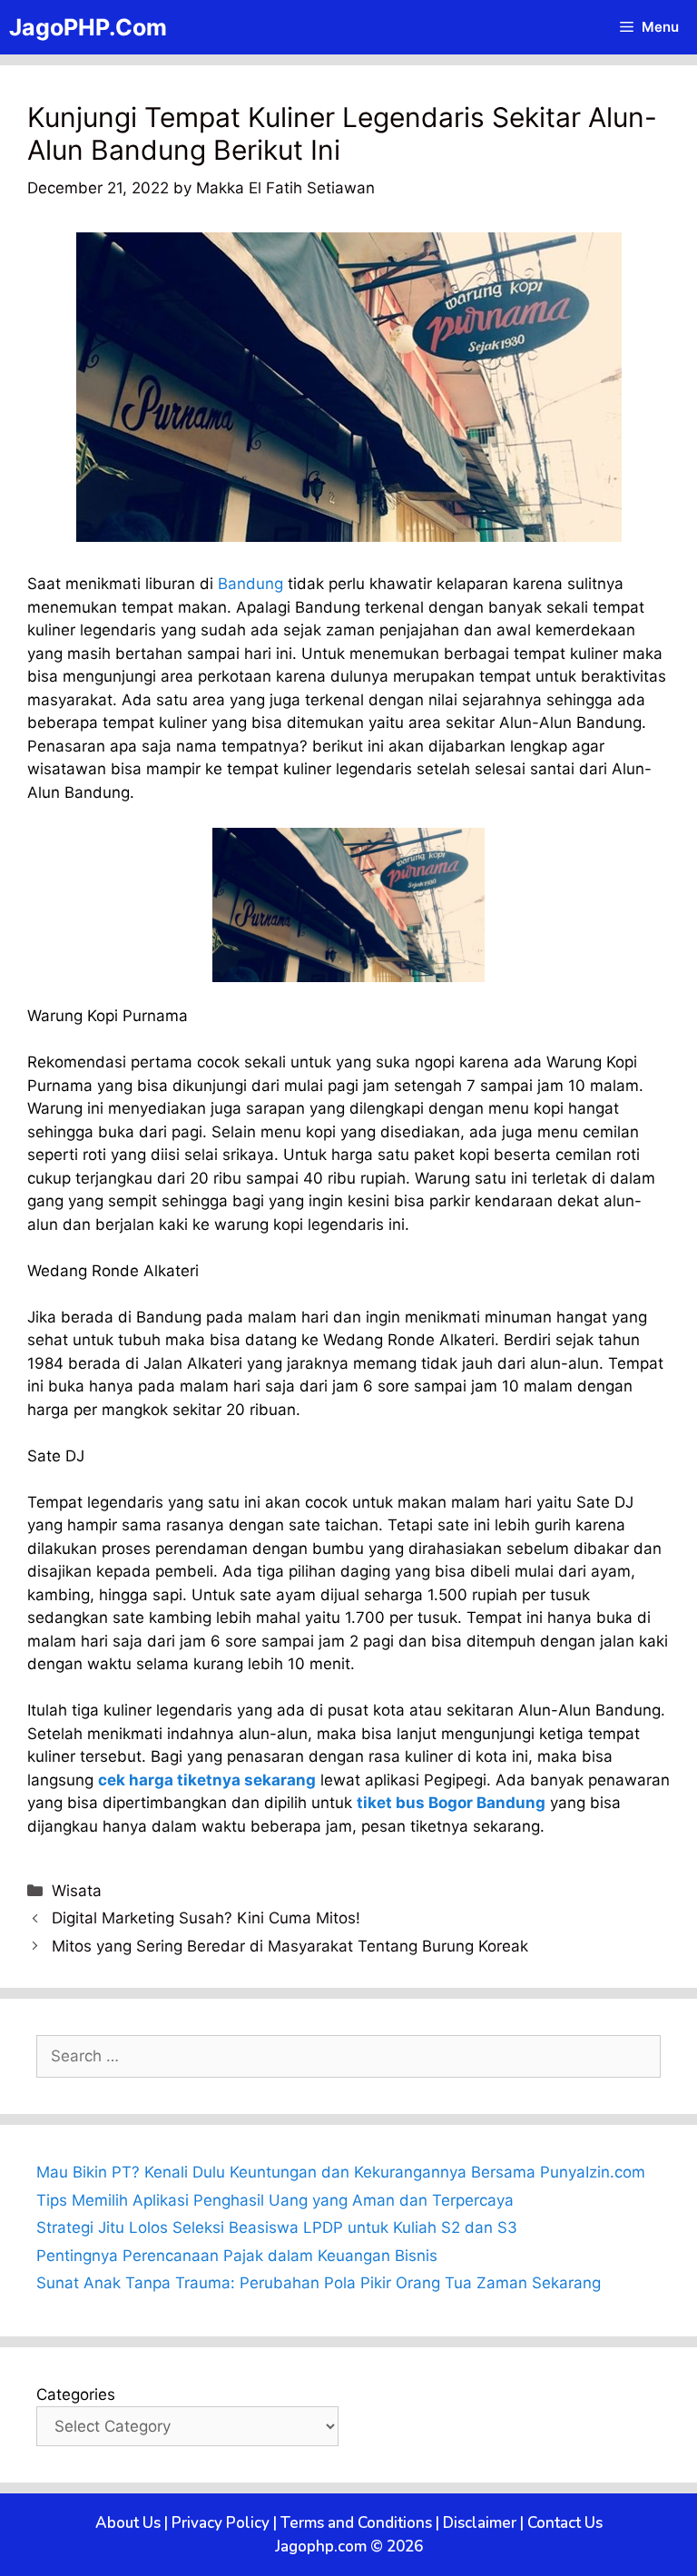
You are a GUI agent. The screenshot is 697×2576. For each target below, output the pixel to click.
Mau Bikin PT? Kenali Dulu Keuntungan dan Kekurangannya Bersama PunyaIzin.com (341, 2172)
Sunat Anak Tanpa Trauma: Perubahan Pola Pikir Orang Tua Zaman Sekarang (319, 2283)
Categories (76, 2394)
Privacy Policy (221, 2523)
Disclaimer (480, 2523)
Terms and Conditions (356, 2523)
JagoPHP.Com (88, 27)
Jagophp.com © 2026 (349, 2547)
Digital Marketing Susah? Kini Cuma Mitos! (206, 1918)
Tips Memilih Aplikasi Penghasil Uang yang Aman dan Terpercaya (275, 2200)
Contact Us (565, 2523)
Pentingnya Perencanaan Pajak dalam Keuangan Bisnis (237, 2256)
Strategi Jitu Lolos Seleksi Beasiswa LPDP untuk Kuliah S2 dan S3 (277, 2227)
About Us (128, 2523)
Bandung (250, 584)
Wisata (77, 1891)
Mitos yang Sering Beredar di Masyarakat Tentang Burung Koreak (290, 1946)
